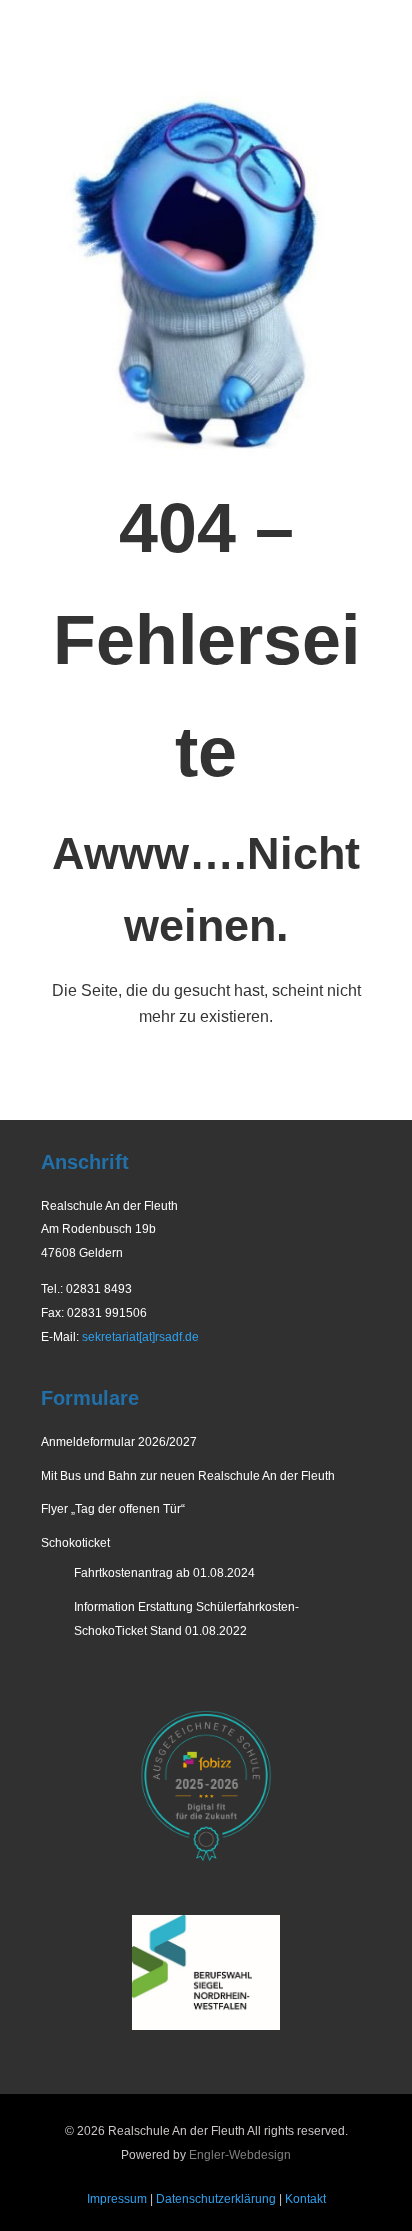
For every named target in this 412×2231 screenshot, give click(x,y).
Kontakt (305, 2199)
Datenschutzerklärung (216, 2199)
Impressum (117, 2199)
